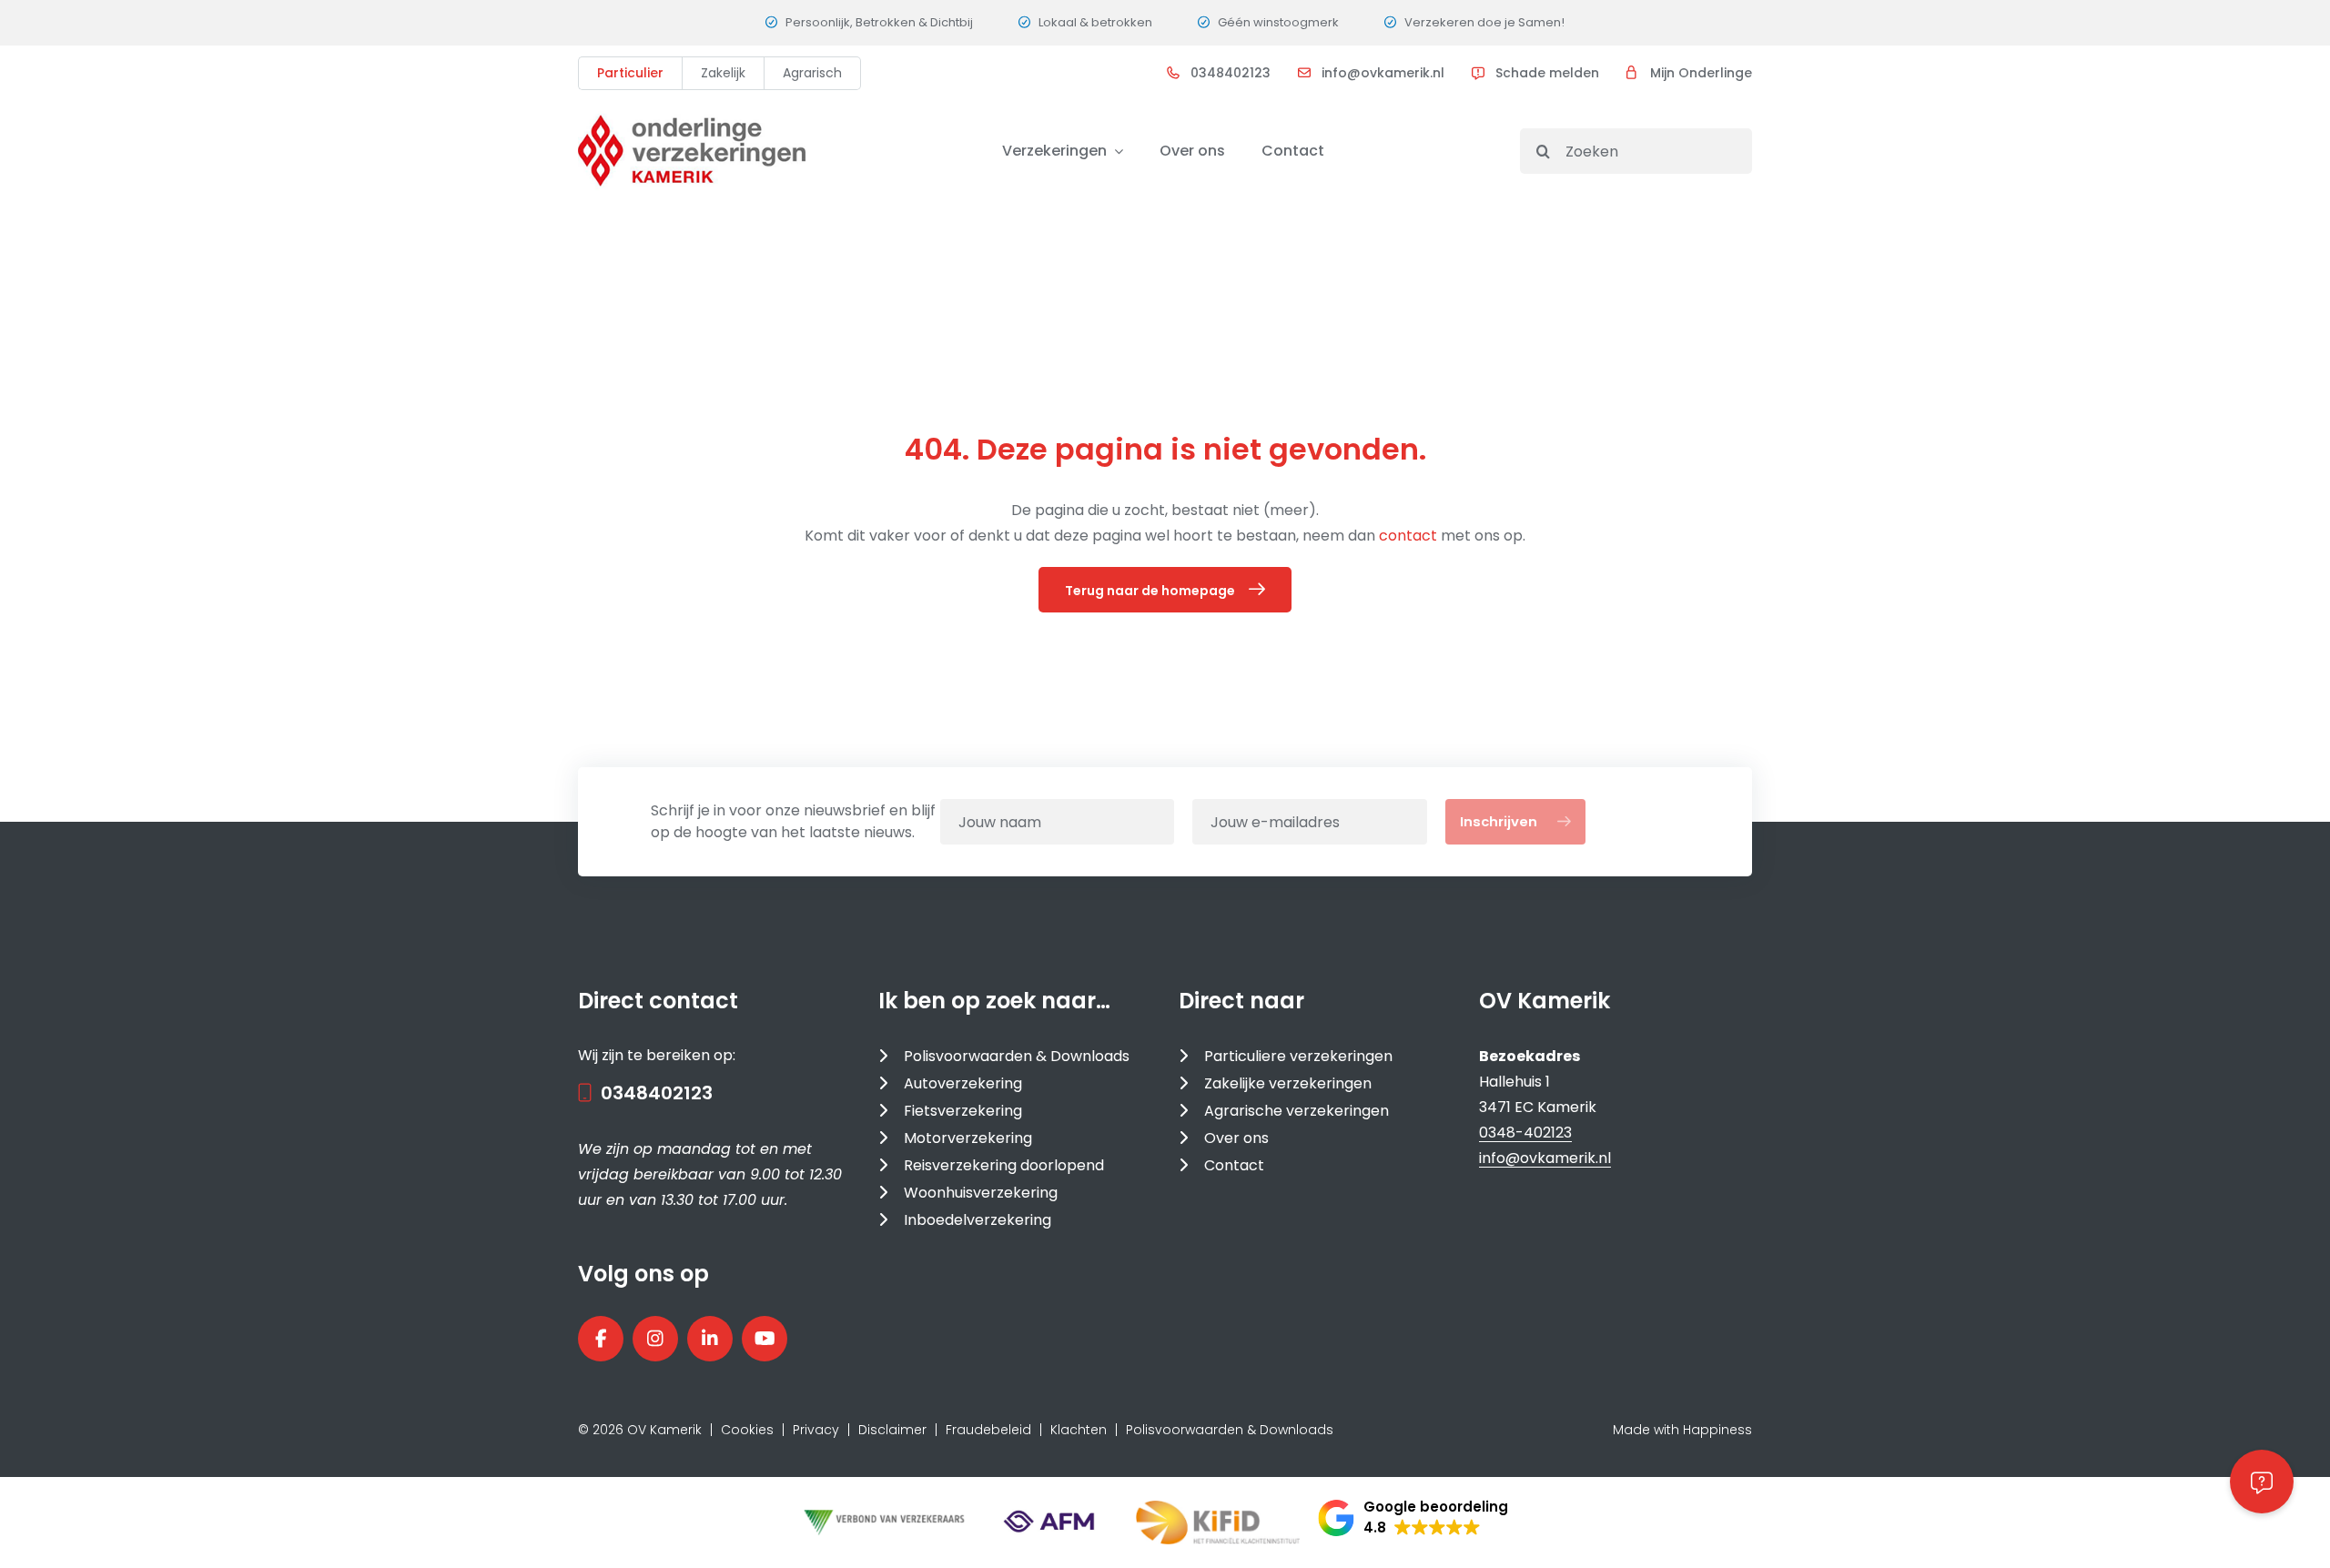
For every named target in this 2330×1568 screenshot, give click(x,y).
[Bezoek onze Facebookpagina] (601, 1339)
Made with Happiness (1682, 1430)
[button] (1413, 1518)
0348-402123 (1525, 1133)
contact (1410, 536)
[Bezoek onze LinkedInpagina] (710, 1339)
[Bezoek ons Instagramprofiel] (655, 1339)
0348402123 (1231, 73)
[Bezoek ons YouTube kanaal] (765, 1339)
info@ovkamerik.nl (1383, 73)
